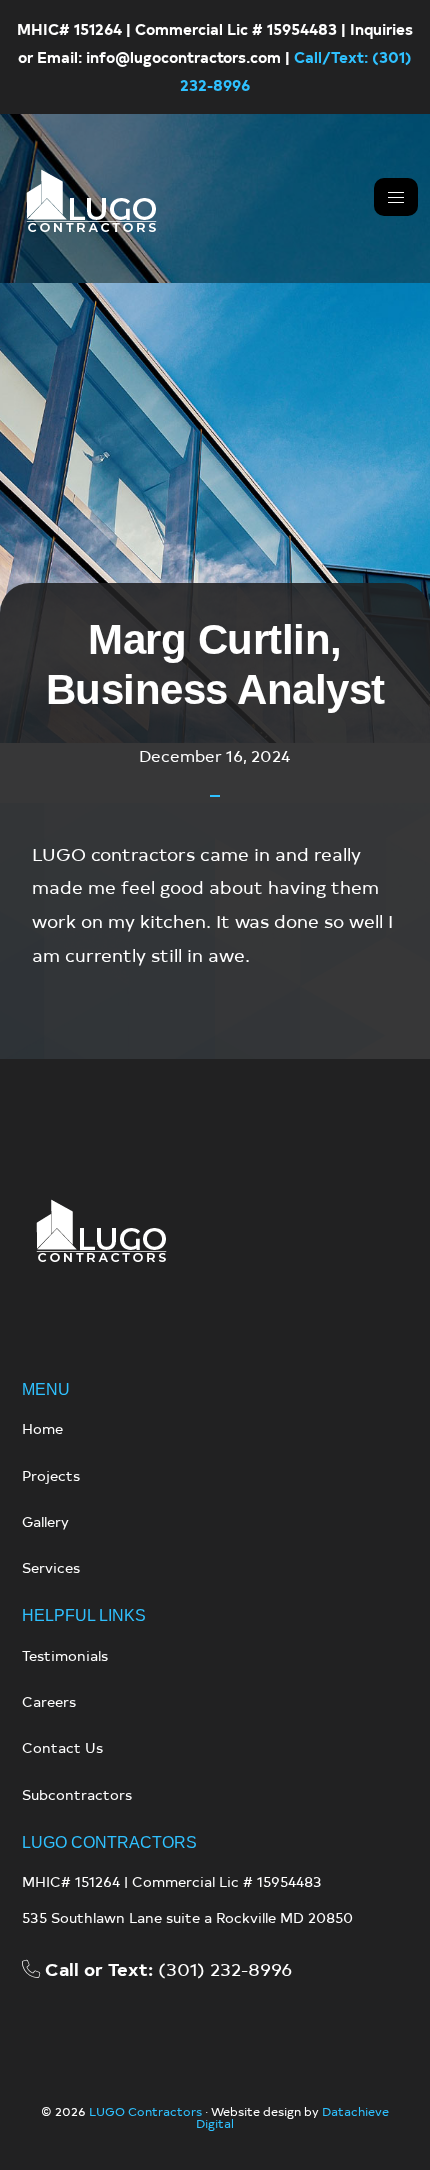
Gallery (45, 1521)
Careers (49, 1701)
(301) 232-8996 (168, 1968)
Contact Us (62, 1747)
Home (42, 1428)
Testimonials (65, 1655)
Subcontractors (77, 1794)
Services (51, 1567)
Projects (51, 1475)
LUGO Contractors (145, 2111)
